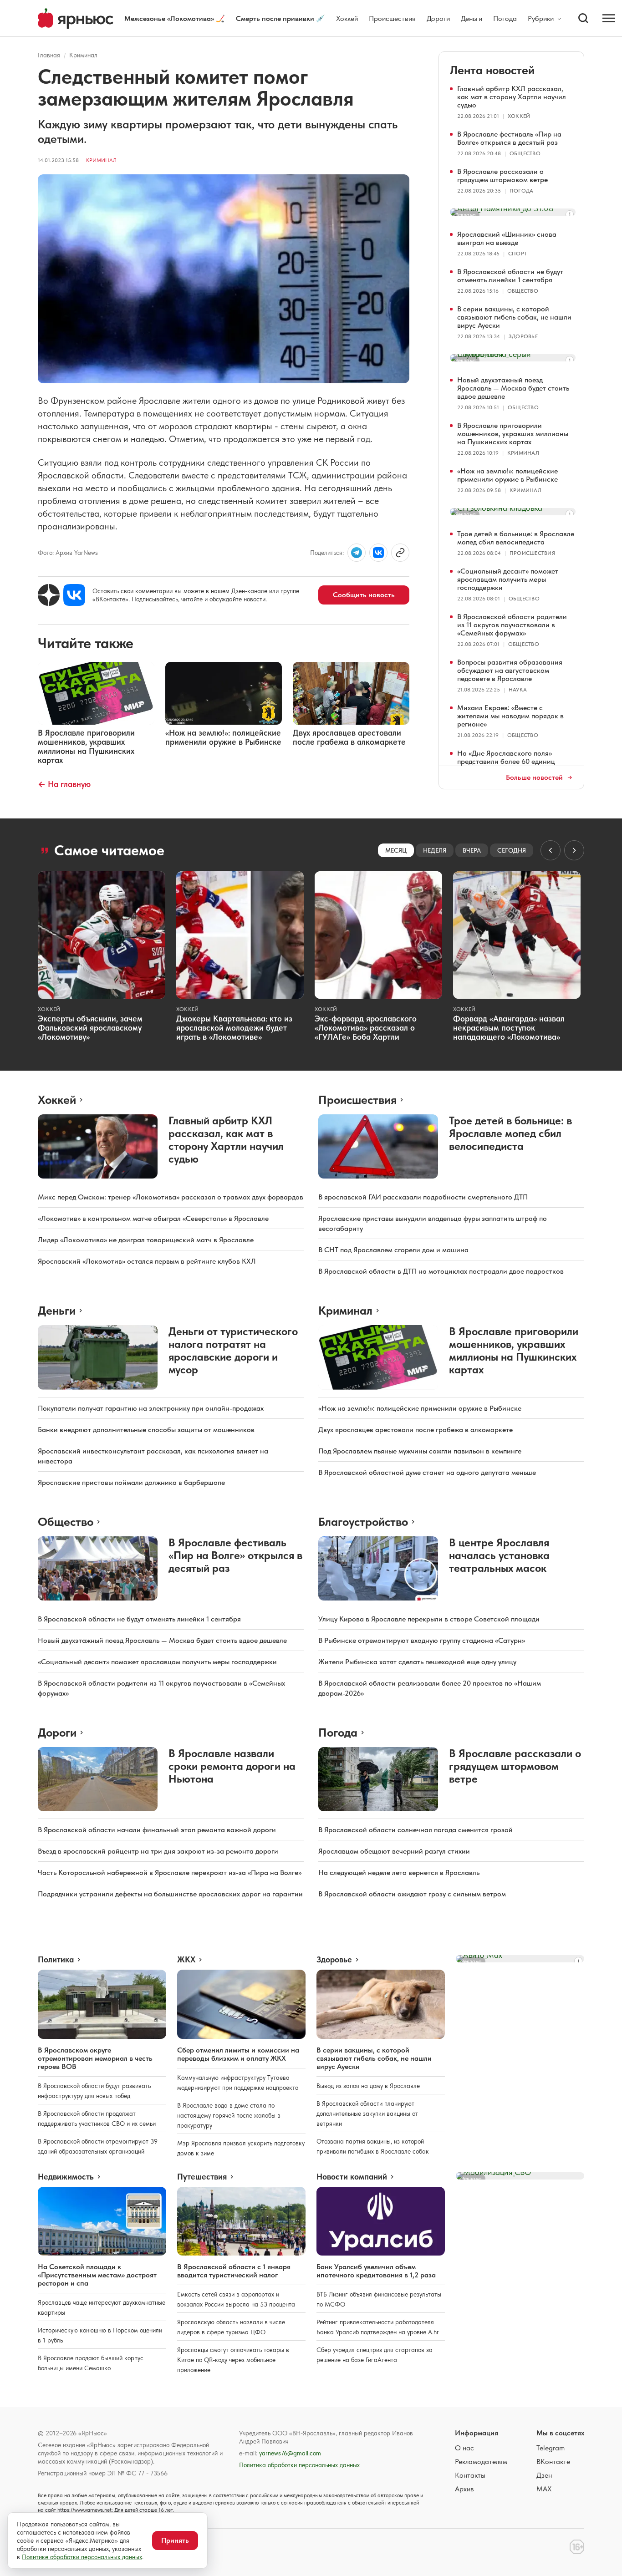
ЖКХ (186, 1960)
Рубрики (541, 19)
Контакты (470, 2475)
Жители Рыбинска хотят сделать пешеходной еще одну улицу (417, 1662)
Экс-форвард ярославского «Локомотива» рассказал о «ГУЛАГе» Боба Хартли (366, 1028)
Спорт (517, 254)
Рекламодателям (481, 2462)
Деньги (472, 18)
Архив (464, 2489)
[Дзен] (49, 595)
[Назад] (551, 850)
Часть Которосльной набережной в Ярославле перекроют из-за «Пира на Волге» (170, 1872)
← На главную (64, 784)
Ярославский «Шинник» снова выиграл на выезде (507, 238)
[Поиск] (583, 18)
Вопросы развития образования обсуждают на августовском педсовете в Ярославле (510, 670)
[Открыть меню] (609, 18)
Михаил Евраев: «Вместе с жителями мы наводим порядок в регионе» (510, 716)
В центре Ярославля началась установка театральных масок (499, 1555)
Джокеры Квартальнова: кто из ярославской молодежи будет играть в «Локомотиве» (234, 1028)
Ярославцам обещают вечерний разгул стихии (394, 1851)
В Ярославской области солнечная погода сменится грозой (416, 1830)
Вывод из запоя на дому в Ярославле (368, 2086)
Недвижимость (66, 2177)
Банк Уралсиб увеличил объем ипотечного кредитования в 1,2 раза (376, 2271)
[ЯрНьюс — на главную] (76, 18)
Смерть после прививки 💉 (280, 18)
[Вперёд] (574, 850)
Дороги (438, 18)
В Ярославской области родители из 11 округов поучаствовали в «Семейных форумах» (512, 625)
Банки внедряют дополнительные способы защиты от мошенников (146, 1430)
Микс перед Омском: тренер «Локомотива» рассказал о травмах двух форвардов (171, 1197)
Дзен (544, 2475)
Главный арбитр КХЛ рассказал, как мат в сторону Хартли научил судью (512, 97)
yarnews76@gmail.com (290, 2453)
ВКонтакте (553, 2462)
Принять (175, 2540)
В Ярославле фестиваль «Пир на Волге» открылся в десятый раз (509, 138)
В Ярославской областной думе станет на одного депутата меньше (427, 1472)
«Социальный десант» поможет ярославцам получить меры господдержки (508, 579)
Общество (525, 153)
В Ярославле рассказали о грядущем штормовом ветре (502, 175)
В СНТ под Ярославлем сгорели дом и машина (393, 1250)
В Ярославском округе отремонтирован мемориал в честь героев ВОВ (95, 2058)
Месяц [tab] (396, 850)
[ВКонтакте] (74, 595)
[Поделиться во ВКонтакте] (378, 553)
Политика (56, 1960)
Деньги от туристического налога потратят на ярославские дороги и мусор (233, 1350)
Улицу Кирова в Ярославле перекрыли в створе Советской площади (429, 1619)
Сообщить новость (364, 595)
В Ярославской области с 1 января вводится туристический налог (234, 2271)
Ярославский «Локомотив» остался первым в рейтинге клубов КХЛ (147, 1261)
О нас (464, 2448)
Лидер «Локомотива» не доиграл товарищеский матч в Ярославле (146, 1240)
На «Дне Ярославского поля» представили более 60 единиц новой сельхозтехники (506, 761)
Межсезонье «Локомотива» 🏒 (175, 18)
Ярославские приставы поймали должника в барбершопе (131, 1482)
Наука (518, 690)
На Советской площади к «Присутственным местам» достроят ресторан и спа (97, 2275)
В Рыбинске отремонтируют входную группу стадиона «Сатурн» (422, 1640)
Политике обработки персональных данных (82, 2557)
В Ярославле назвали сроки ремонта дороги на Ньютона (232, 1766)
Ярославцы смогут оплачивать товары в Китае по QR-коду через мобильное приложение (233, 2360)
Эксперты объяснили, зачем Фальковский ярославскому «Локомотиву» (90, 1028)
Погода (505, 18)
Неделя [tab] (435, 850)
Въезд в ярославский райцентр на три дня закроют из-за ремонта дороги (158, 1851)
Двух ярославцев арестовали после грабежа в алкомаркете (416, 1430)
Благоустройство (363, 1522)
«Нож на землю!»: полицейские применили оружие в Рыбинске (507, 475)
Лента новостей (492, 70)
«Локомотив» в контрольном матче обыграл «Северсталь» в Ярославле (153, 1218)
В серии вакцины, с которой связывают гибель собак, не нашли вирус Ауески (514, 317)
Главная (49, 55)
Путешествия (202, 2177)
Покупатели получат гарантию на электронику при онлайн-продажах (151, 1408)
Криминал (83, 55)
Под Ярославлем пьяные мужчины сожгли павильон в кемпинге (420, 1451)
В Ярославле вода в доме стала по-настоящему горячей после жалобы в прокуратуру (229, 2115)
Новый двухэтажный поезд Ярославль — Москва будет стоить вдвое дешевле (513, 388)
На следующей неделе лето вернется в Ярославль (399, 1872)
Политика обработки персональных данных (299, 2465)
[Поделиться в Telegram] (357, 553)
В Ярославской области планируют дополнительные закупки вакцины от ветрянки (367, 2114)
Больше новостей (534, 777)
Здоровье (523, 336)
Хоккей (347, 18)
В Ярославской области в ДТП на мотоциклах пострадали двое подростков (441, 1271)
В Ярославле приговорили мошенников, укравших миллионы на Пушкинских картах (513, 434)
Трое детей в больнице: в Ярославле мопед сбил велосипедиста (516, 538)
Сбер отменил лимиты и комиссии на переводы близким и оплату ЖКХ (238, 2054)
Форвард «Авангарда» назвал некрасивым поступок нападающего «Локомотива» (509, 1028)
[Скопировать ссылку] (400, 553)
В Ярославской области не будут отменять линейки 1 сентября (510, 276)
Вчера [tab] (472, 850)
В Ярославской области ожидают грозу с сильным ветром (412, 1894)
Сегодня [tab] (512, 850)
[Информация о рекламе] (570, 214)
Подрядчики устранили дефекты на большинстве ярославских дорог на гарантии (170, 1894)
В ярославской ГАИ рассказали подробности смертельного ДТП (423, 1197)
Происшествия (392, 18)
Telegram (551, 2448)
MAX (544, 2489)
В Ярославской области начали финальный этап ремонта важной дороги (157, 1830)
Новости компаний (352, 2177)
